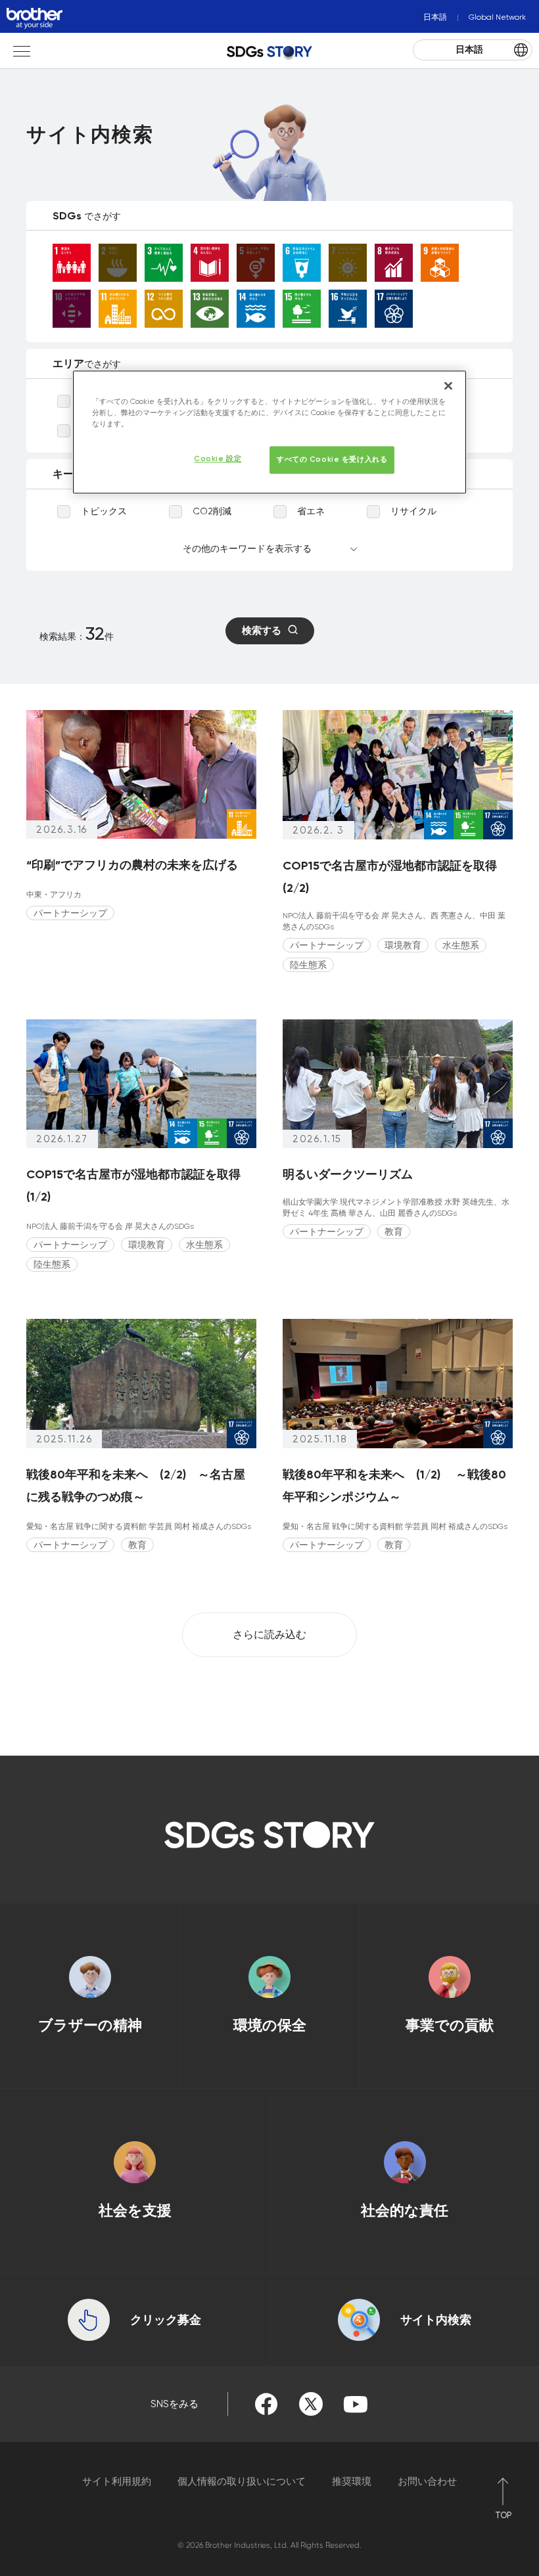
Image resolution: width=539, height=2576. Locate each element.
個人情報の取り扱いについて (242, 2481)
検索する (262, 631)
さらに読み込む (269, 1634)
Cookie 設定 (218, 459)
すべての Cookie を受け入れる (332, 460)
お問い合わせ (427, 2481)
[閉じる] (448, 386)
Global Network (497, 17)
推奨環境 (352, 2481)
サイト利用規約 (117, 2481)
